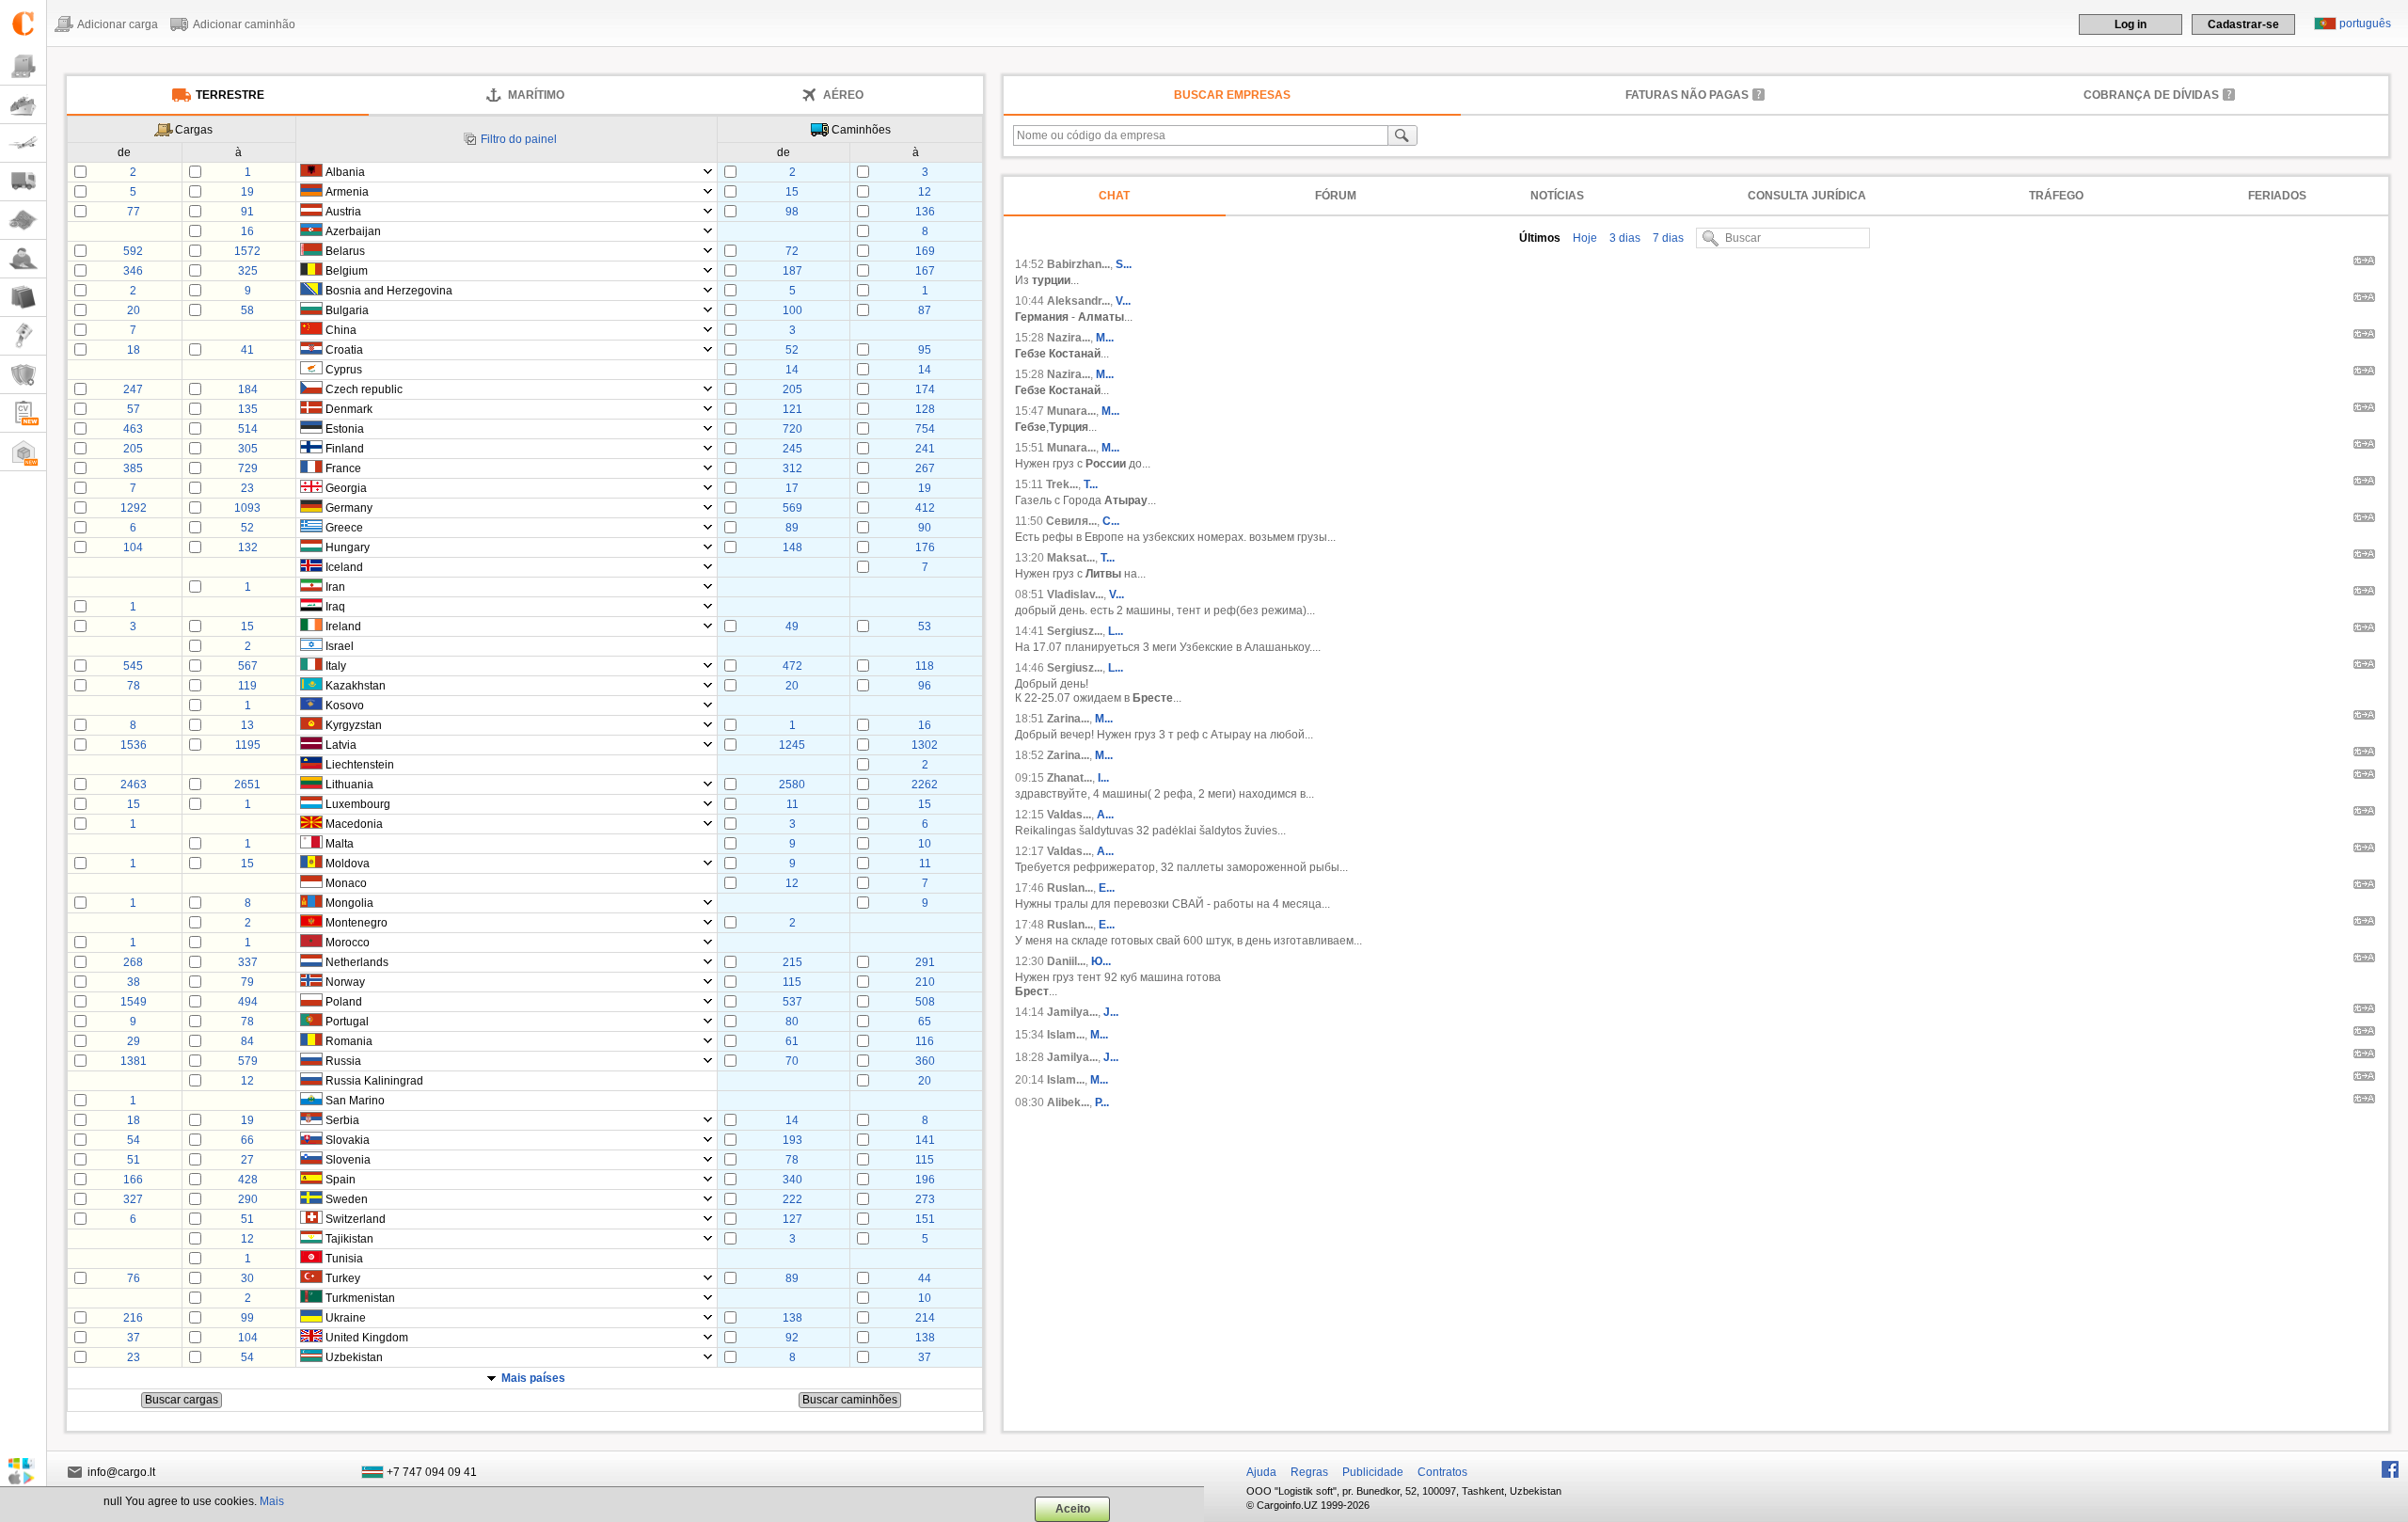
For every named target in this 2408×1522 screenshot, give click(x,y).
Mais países (533, 1378)
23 (247, 488)
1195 (248, 745)
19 (247, 192)
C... (1111, 521)
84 (247, 1041)
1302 (925, 745)
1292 (134, 508)
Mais (272, 1501)
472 (792, 666)
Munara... (1071, 411)
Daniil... (1066, 961)
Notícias (1557, 196)
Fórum (1336, 196)
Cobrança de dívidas (2151, 95)
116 (925, 1041)
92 (792, 1338)
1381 (134, 1061)
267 (925, 468)
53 (925, 626)
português (2365, 24)
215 (792, 962)
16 (247, 231)
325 (248, 271)
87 (925, 310)
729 (248, 468)
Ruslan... (1070, 888)
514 (248, 429)
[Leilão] (23, 336)
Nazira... (1069, 338)
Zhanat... (1069, 778)
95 (925, 350)
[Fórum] (23, 259)
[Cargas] (23, 66)
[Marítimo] (23, 105)
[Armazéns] (23, 452)
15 (792, 192)
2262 (925, 785)
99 (247, 1318)
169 (925, 251)
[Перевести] (2364, 263)
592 (133, 251)
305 (248, 449)
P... (1102, 1102)
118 (925, 666)
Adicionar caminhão (244, 24)
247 (133, 389)
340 (792, 1180)
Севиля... (1071, 521)
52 (792, 350)
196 (925, 1180)
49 (792, 626)
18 (134, 350)
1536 (134, 745)
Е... (1107, 888)
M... (1105, 338)
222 (792, 1199)
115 (792, 982)
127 (792, 1219)
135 (248, 409)
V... (1123, 301)
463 (133, 429)
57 (134, 409)
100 (792, 310)
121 (792, 409)
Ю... (1101, 961)
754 (925, 429)
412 (925, 508)
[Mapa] (23, 221)
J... (1111, 1012)
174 (925, 389)
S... (1124, 264)
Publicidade (1373, 1472)
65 (925, 1022)
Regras (1309, 1472)
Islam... (1066, 1035)
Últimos (1540, 238)
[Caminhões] (23, 182)
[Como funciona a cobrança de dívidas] (2229, 94)
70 (792, 1061)
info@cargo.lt (121, 1472)
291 (925, 962)
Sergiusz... (1075, 631)
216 (133, 1318)
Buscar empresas (1232, 95)
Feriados (2277, 196)
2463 (134, 785)
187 (792, 271)
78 (134, 686)
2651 (247, 785)
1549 (134, 1002)
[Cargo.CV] (23, 413)
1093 (247, 508)
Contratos (1442, 1472)
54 (134, 1140)
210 (925, 982)
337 (248, 962)
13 (247, 725)
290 (248, 1199)
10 (925, 844)
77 (134, 212)
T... (1091, 484)
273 (925, 1199)
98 (792, 212)
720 (792, 429)
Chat (1114, 196)
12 (925, 192)
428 (248, 1180)
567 (248, 666)
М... (1104, 719)
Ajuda (1261, 1472)
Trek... (1062, 484)
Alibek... (1068, 1102)
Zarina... (1068, 719)
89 (792, 528)
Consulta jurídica (1807, 196)
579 (248, 1061)
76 (134, 1278)
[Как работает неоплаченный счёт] (1759, 94)
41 (247, 350)
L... (1116, 631)
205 (792, 389)
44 (925, 1278)
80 (792, 1022)
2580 (792, 785)
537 (792, 1002)
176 (925, 547)
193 (792, 1140)
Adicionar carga (118, 24)
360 (925, 1061)
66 (247, 1140)
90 (925, 528)
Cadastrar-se (2243, 24)
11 (792, 804)
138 (792, 1318)
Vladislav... (1075, 595)
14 (792, 370)
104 (133, 547)
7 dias (1667, 238)
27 (247, 1160)
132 (248, 547)
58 (247, 310)
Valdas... (1069, 815)
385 (133, 468)
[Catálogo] (23, 298)
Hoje (1584, 238)
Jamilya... (1072, 1012)
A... (1105, 815)
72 (792, 251)
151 (925, 1219)
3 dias (1624, 238)
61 (792, 1041)
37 (134, 1338)
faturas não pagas (1687, 95)
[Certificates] (23, 375)
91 (247, 212)
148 (792, 547)
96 (925, 686)
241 (925, 449)
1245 (792, 745)
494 (248, 1002)
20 (134, 310)
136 (925, 212)
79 (247, 982)
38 (134, 982)
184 (248, 389)
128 (925, 409)
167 (925, 271)
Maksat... (1071, 558)
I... (1103, 778)
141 (925, 1140)
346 (133, 271)
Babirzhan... (1078, 264)
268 (133, 962)
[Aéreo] (23, 143)
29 (134, 1041)
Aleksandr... (1078, 301)
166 (133, 1180)
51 (134, 1160)
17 (792, 488)
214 (925, 1318)
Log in (2131, 24)
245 (792, 449)
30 (247, 1278)
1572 (247, 251)
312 (792, 468)
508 (925, 1002)
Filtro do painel (519, 139)
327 (133, 1199)
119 (247, 686)
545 (133, 666)
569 (792, 508)
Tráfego (2056, 196)
